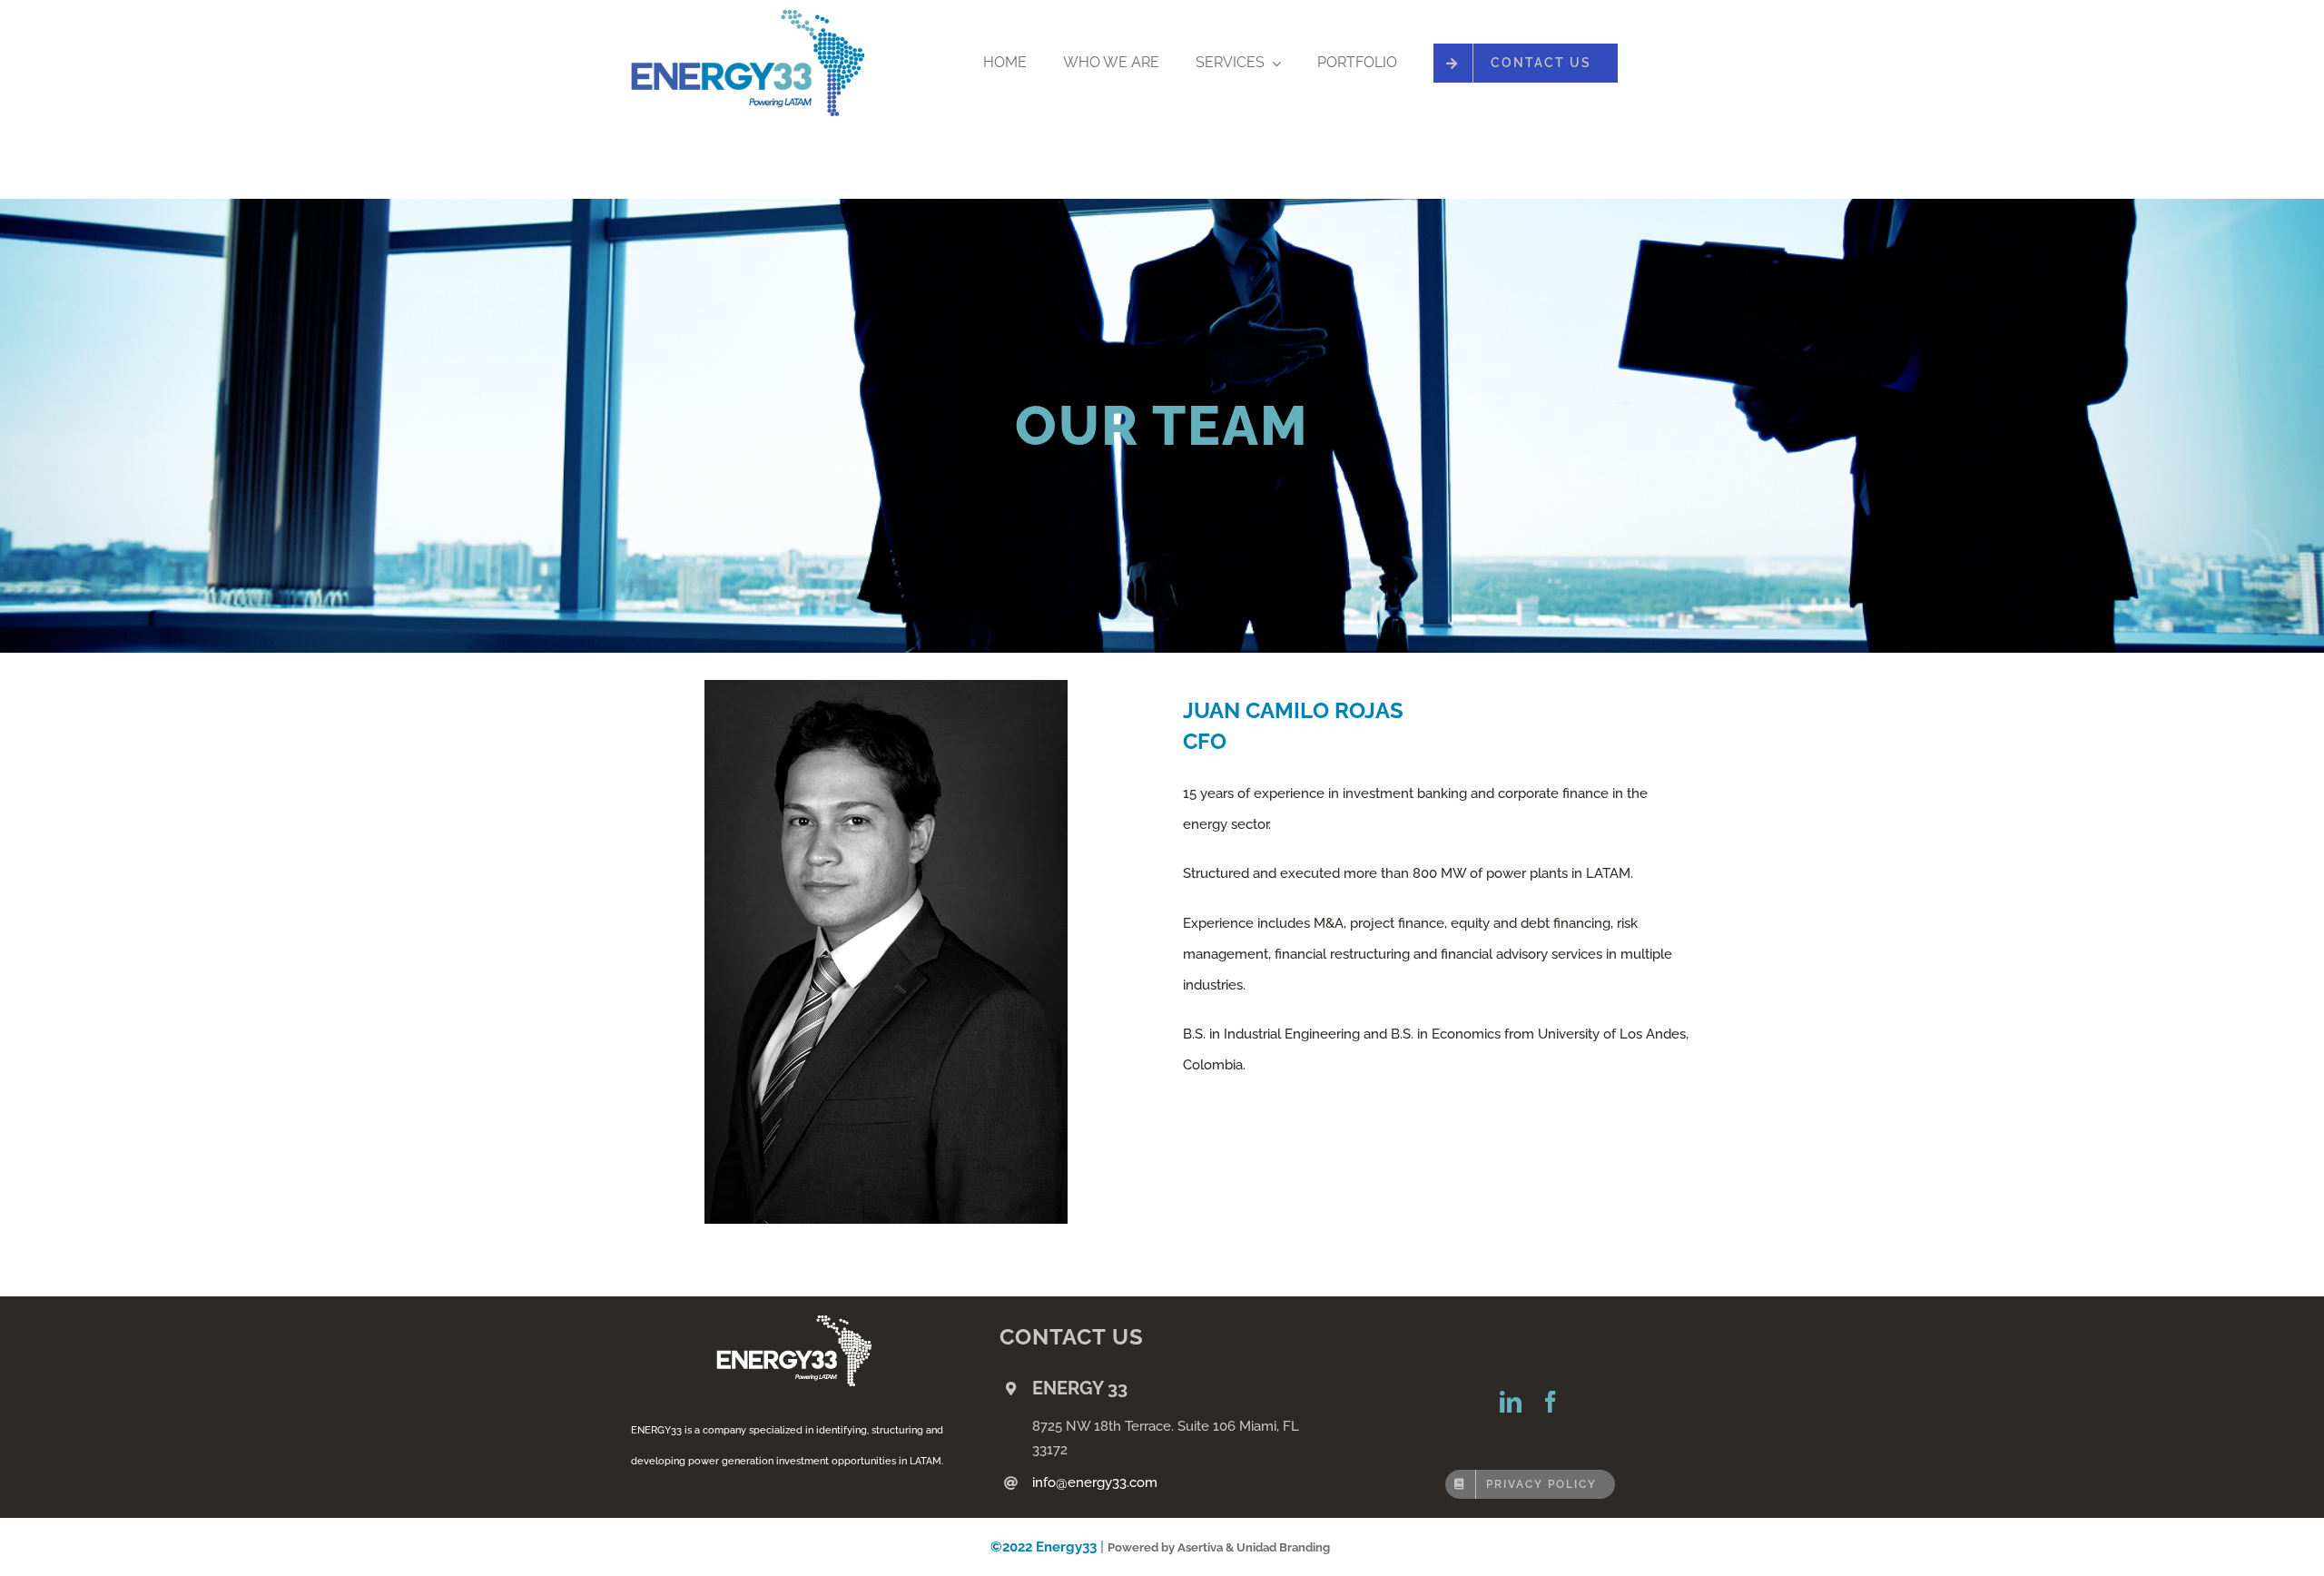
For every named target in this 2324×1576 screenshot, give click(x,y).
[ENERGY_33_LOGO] (748, 16)
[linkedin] (1511, 1402)
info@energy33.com (1095, 1482)
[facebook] (1551, 1402)
